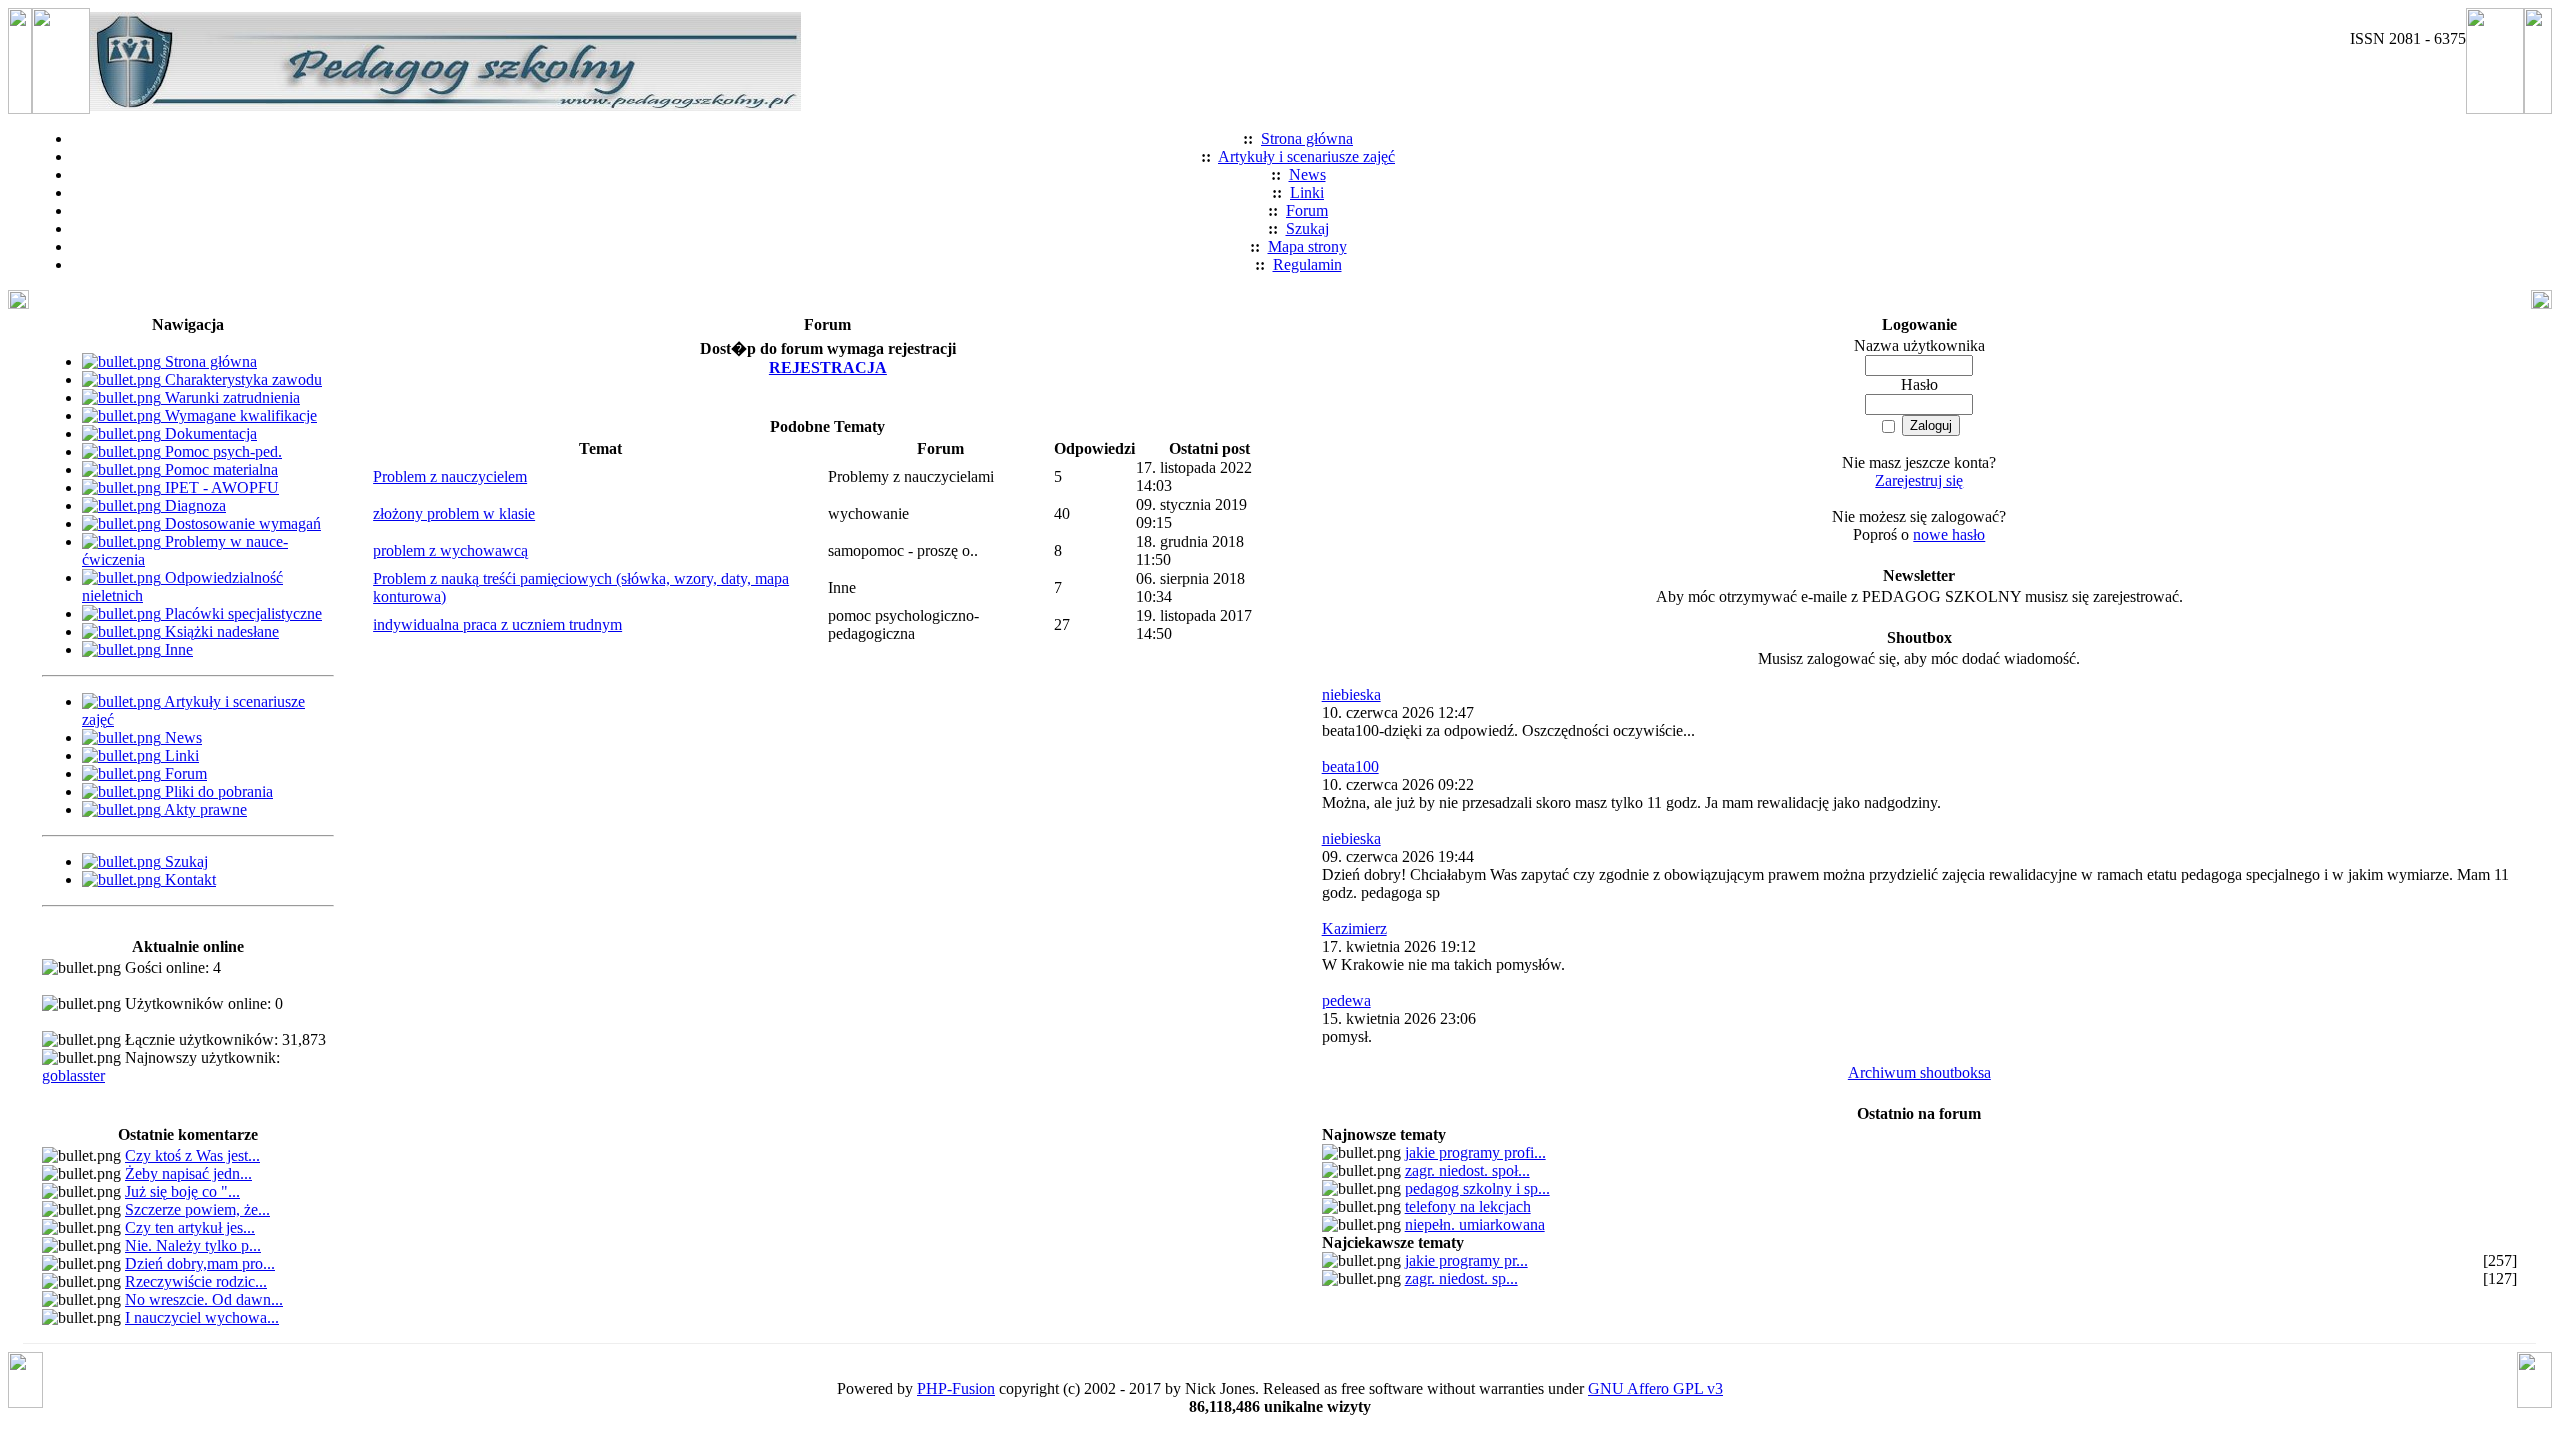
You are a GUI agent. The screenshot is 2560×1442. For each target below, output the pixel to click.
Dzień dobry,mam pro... (200, 1263)
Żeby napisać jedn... (188, 1173)
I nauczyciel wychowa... (202, 1317)
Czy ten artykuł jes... (190, 1227)
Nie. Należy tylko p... (193, 1245)
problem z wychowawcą (450, 550)
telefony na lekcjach (1468, 1206)
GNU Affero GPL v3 (1655, 1388)
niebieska (1351, 694)
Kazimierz (1354, 928)
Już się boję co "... (182, 1191)
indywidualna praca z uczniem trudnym (497, 624)
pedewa (1346, 1000)
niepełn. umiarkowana (1475, 1224)
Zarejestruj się (1919, 480)
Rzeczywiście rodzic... (196, 1281)
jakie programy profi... (1475, 1152)
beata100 (1350, 766)
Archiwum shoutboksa (1919, 1072)
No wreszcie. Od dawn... (204, 1299)
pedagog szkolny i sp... (1477, 1188)
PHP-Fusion (956, 1388)
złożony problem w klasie (454, 513)
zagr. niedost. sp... (1461, 1278)
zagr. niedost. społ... (1467, 1170)
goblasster (73, 1075)
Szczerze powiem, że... (197, 1209)
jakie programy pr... (1466, 1260)
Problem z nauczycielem (450, 476)
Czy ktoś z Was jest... (192, 1155)
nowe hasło (1949, 534)
